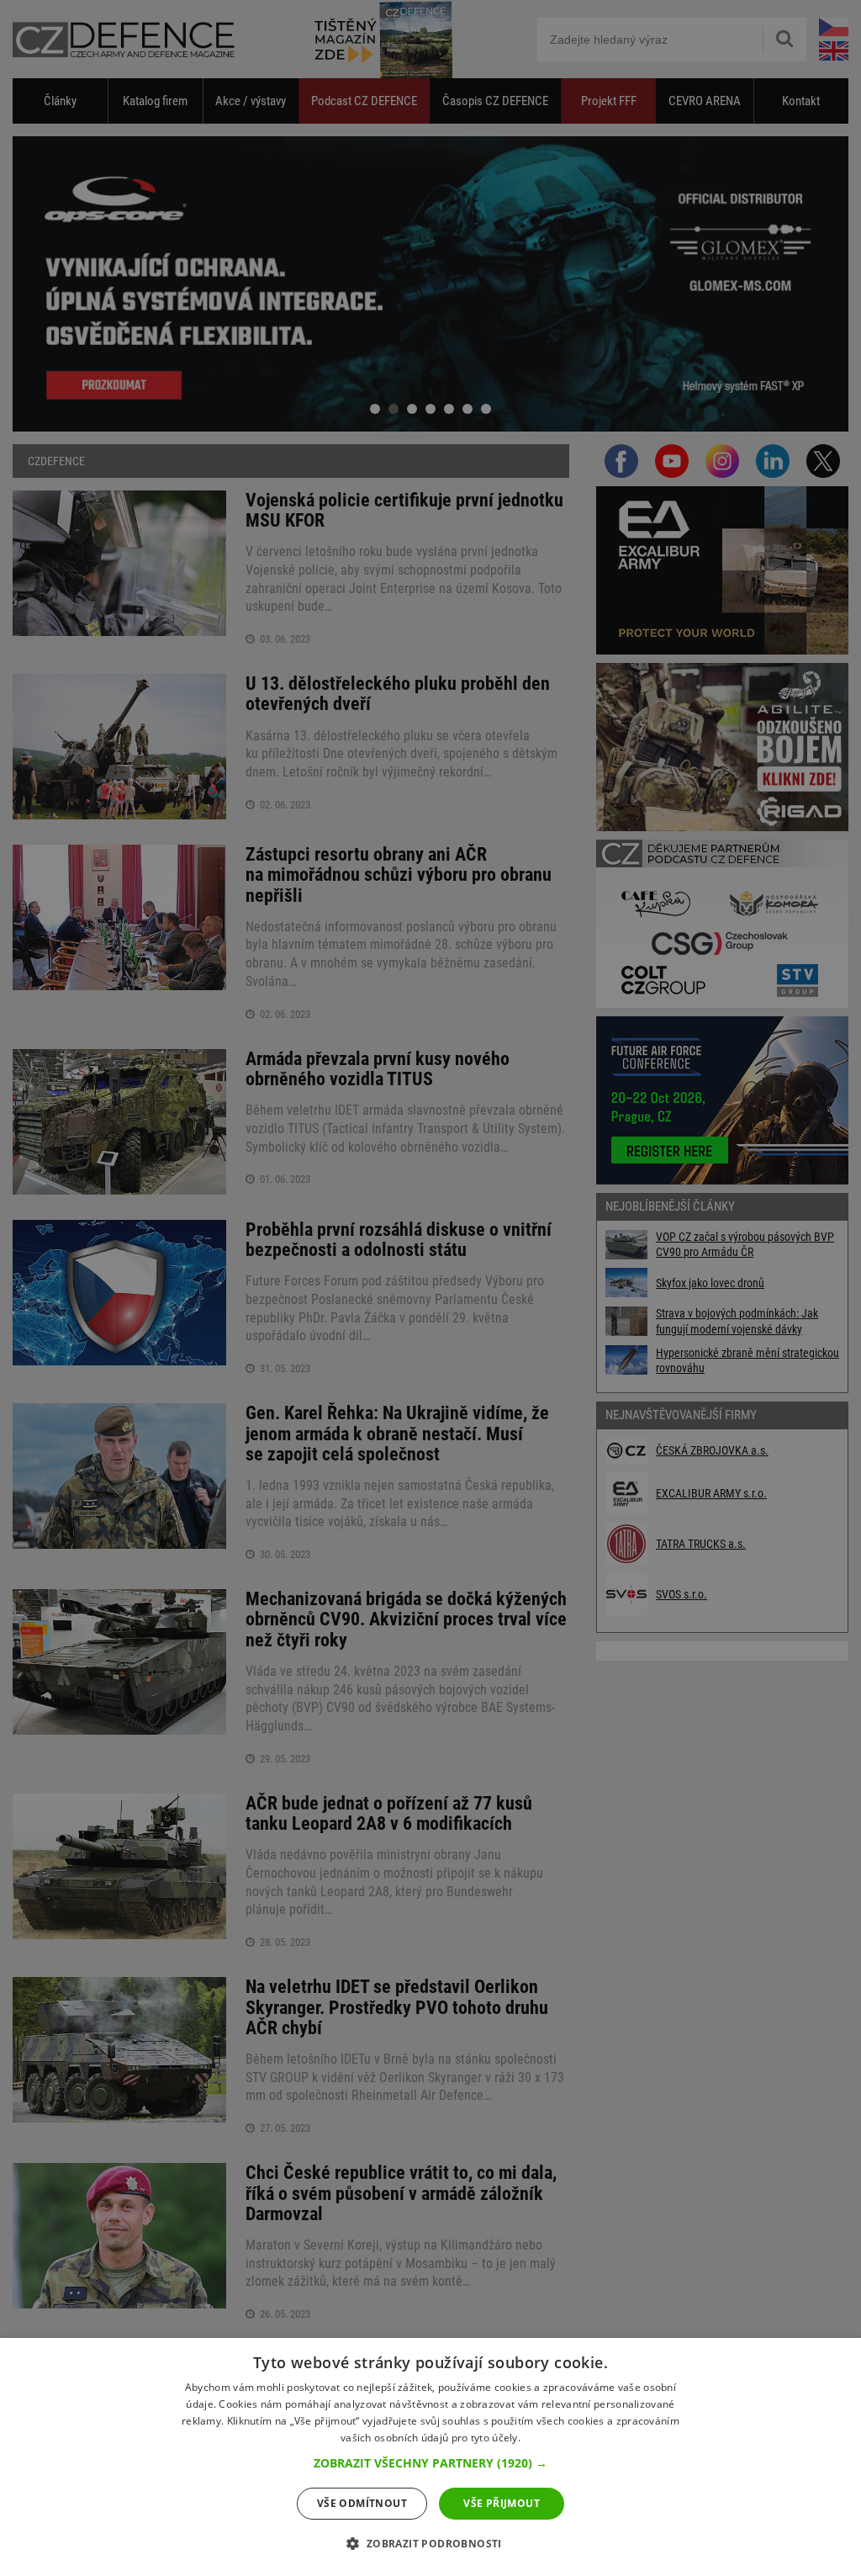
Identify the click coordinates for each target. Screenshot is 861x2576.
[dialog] (430, 2457)
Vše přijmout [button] (502, 2503)
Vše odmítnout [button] (362, 2503)
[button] (430, 2463)
